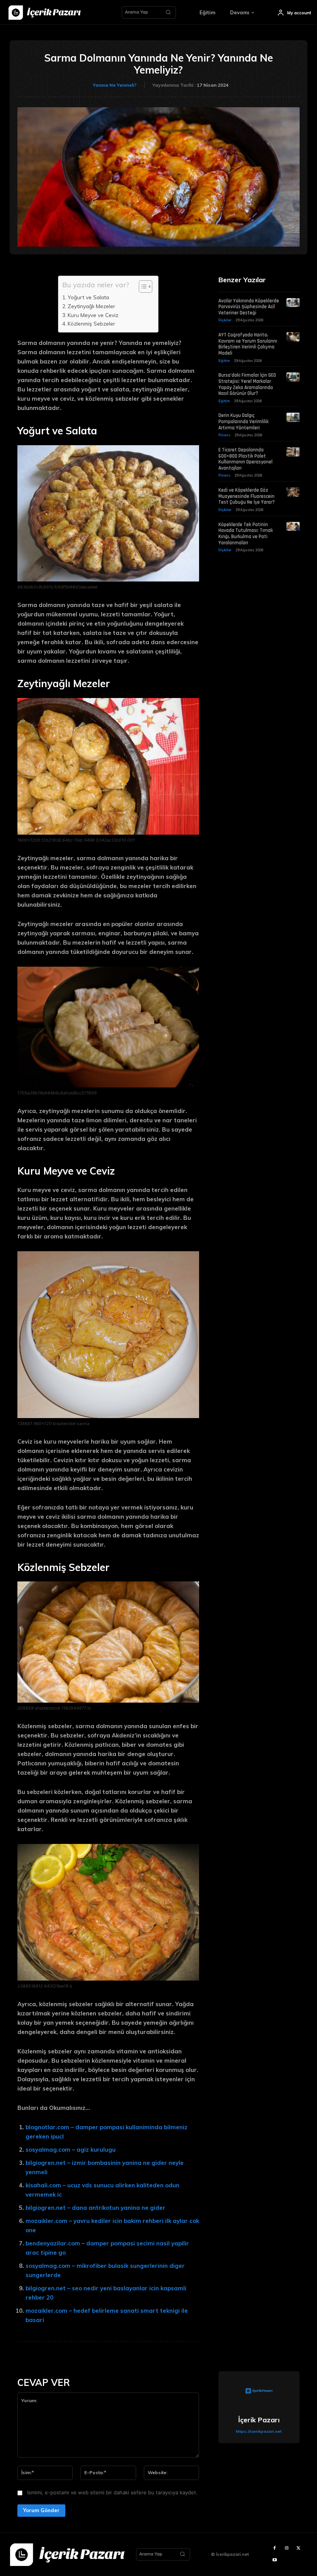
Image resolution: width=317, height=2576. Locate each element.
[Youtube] (275, 2560)
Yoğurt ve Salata (88, 297)
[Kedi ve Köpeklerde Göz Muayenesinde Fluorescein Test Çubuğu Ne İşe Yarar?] (293, 492)
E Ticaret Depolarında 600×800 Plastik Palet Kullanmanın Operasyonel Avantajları (245, 459)
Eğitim (224, 361)
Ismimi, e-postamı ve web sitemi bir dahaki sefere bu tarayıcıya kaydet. (112, 2492)
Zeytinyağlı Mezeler (91, 306)
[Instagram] (287, 2548)
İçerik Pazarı (259, 2420)
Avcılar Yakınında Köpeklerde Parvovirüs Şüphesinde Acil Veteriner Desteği (249, 307)
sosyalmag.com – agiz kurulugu (71, 2150)
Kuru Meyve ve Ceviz (93, 315)
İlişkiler (225, 320)
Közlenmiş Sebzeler (91, 323)
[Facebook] (275, 2548)
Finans (224, 435)
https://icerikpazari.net (259, 2431)
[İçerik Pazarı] (259, 2392)
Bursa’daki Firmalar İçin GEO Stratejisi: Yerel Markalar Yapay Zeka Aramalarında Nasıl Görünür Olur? (247, 384)
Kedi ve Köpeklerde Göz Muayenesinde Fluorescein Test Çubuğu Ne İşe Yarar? (247, 496)
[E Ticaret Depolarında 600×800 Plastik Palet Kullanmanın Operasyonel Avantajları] (293, 452)
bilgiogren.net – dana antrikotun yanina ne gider (95, 2208)
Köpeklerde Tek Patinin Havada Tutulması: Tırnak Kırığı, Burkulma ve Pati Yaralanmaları (246, 534)
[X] (299, 2548)
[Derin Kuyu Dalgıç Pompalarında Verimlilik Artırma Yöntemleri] (293, 417)
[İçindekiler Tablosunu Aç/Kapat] (142, 286)
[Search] (168, 12)
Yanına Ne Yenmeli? (115, 85)
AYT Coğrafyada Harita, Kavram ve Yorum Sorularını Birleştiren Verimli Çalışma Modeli (248, 344)
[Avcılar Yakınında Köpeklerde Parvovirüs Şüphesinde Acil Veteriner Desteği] (293, 303)
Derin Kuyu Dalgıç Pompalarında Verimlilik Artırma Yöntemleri (244, 421)
